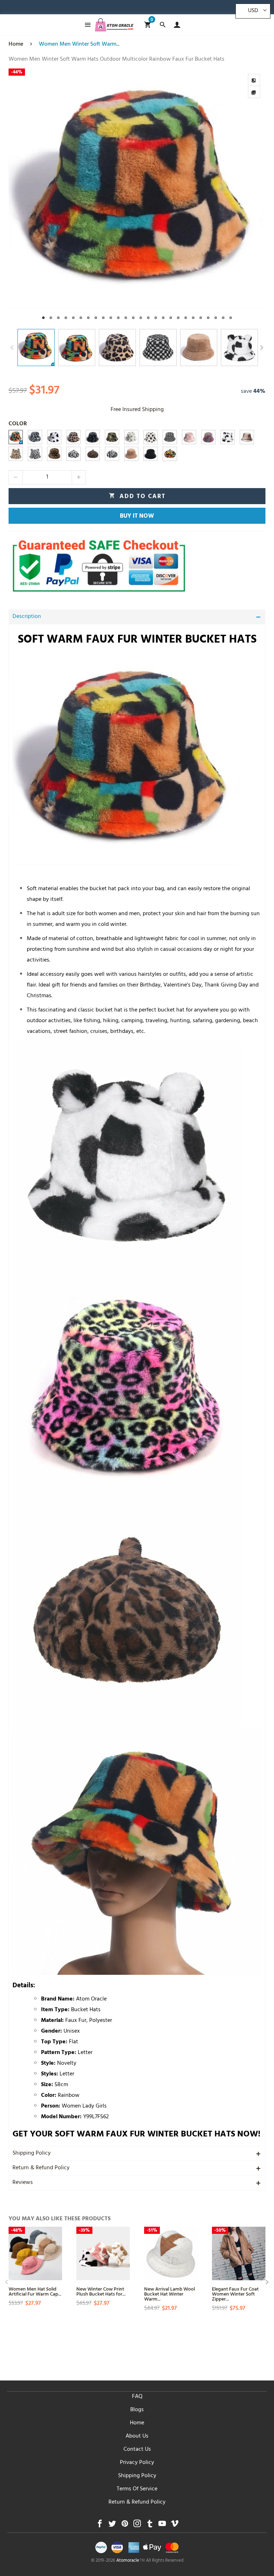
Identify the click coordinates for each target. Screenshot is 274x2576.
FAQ (137, 2397)
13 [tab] (133, 318)
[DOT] (151, 437)
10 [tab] (111, 318)
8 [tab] (96, 318)
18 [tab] (171, 318)
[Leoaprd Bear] (16, 454)
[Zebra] (35, 437)
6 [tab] (81, 318)
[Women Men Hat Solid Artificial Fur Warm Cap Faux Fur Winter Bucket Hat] (35, 2253)
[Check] (170, 437)
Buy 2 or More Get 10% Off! (148, 9)
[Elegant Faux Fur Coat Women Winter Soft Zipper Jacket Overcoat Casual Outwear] (239, 2253)
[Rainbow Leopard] (208, 437)
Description (27, 617)
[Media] (254, 92)
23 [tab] (208, 318)
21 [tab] (193, 318)
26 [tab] (231, 318)
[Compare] (254, 80)
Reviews (23, 2183)
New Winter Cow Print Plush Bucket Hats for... (101, 2291)
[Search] (163, 25)
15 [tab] (148, 318)
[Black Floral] (93, 437)
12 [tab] (126, 318)
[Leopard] (73, 437)
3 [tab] (58, 318)
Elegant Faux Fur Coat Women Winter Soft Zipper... (235, 2294)
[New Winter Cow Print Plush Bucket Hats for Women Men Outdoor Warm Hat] (103, 2253)
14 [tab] (141, 318)
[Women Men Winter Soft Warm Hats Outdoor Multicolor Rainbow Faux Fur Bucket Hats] (137, 197)
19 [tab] (178, 318)
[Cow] (54, 437)
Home (137, 2423)
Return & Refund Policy (41, 2168)
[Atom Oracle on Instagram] (137, 2526)
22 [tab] (201, 318)
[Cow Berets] (73, 454)
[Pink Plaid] (189, 437)
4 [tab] (66, 318)
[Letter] (16, 437)
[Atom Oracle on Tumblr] (150, 2526)
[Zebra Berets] (112, 454)
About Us (137, 2436)
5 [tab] (73, 318)
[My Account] (175, 25)
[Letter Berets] (170, 454)
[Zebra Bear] (35, 454)
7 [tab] (88, 318)
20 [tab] (186, 318)
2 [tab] (51, 318)
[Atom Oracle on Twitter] (112, 2526)
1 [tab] (43, 318)
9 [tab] (103, 318)
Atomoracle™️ (131, 2561)
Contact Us (137, 2450)
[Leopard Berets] (93, 454)
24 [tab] (216, 318)
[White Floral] (131, 437)
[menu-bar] (86, 25)
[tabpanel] (137, 197)
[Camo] (112, 437)
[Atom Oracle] (114, 25)
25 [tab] (223, 318)
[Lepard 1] (54, 454)
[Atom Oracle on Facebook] (100, 2526)
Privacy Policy (137, 2463)
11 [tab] (118, 318)
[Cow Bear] (228, 437)
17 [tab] (163, 318)
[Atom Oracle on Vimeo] (175, 2526)
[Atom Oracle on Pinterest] (125, 2526)
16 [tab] (156, 318)
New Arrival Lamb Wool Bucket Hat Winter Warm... (169, 2294)
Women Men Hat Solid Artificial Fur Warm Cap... (35, 2291)
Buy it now (137, 517)
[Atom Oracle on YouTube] (162, 2526)
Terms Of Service (137, 2489)
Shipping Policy (32, 2154)
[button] (12, 348)
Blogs (137, 2410)
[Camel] (131, 454)
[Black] (151, 454)
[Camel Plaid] (247, 437)
